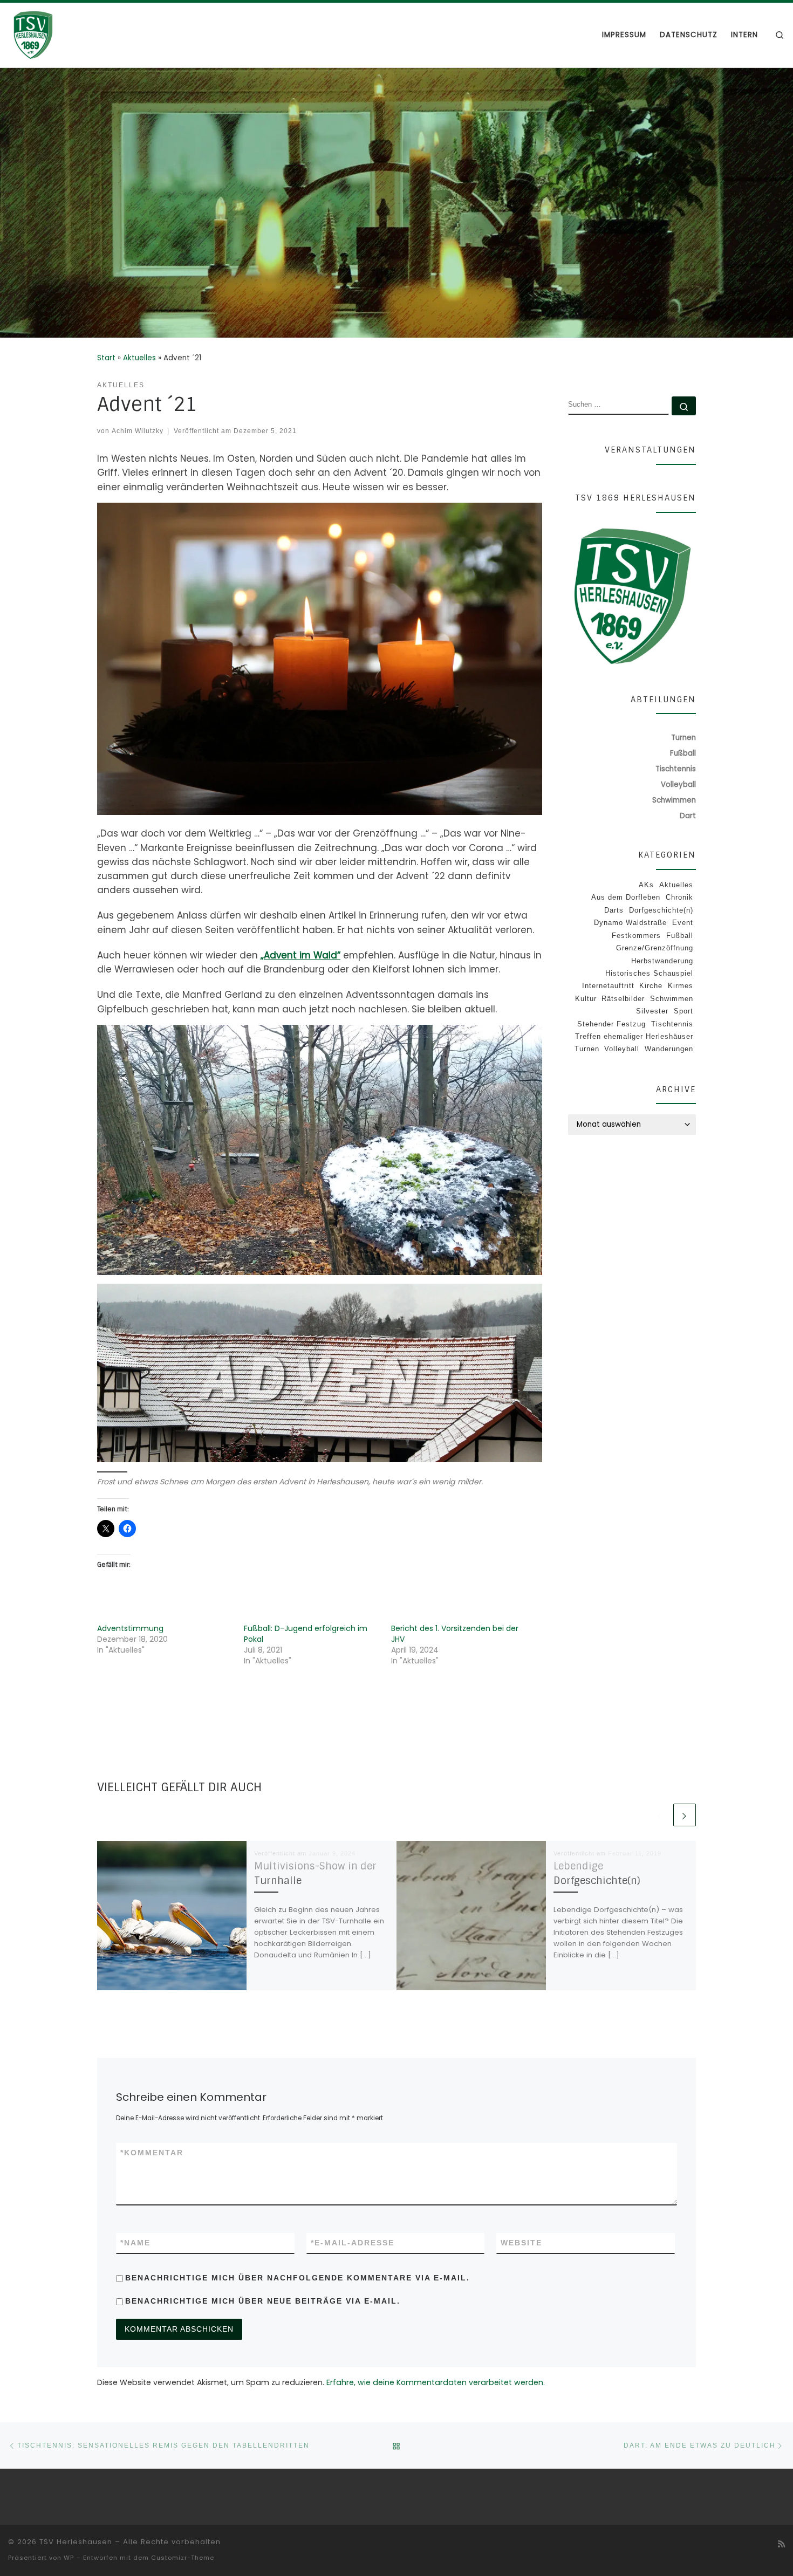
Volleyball (622, 1049)
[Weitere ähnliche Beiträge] (685, 1815)
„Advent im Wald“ (300, 955)
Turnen (587, 1049)
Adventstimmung (130, 1628)
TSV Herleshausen (76, 2542)
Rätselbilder (623, 999)
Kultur (586, 999)
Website (521, 2243)
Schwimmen (672, 999)
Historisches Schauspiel (649, 973)
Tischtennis (672, 1024)
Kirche (651, 986)
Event (683, 923)
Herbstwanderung (662, 961)
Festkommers (636, 936)
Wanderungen (669, 1049)
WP (69, 2558)
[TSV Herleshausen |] (76, 34)
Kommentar (152, 2153)
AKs (646, 885)
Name (135, 2243)
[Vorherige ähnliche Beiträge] (660, 1815)
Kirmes (681, 986)
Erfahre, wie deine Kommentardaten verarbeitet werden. (436, 2382)
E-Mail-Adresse (353, 2243)
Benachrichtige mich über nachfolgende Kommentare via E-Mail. (298, 2278)
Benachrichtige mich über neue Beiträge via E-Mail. (263, 2301)
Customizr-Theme (183, 2558)
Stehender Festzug (611, 1024)
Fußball (680, 936)
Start (106, 358)
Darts (614, 910)
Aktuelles (139, 358)
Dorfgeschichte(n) (661, 910)
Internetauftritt (608, 986)
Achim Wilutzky (138, 431)
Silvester (652, 1011)
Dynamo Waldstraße (630, 923)
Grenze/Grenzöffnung (655, 948)
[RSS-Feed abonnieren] (781, 2544)
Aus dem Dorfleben (626, 897)
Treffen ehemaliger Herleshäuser (634, 1036)
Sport (683, 1011)
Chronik (679, 897)
